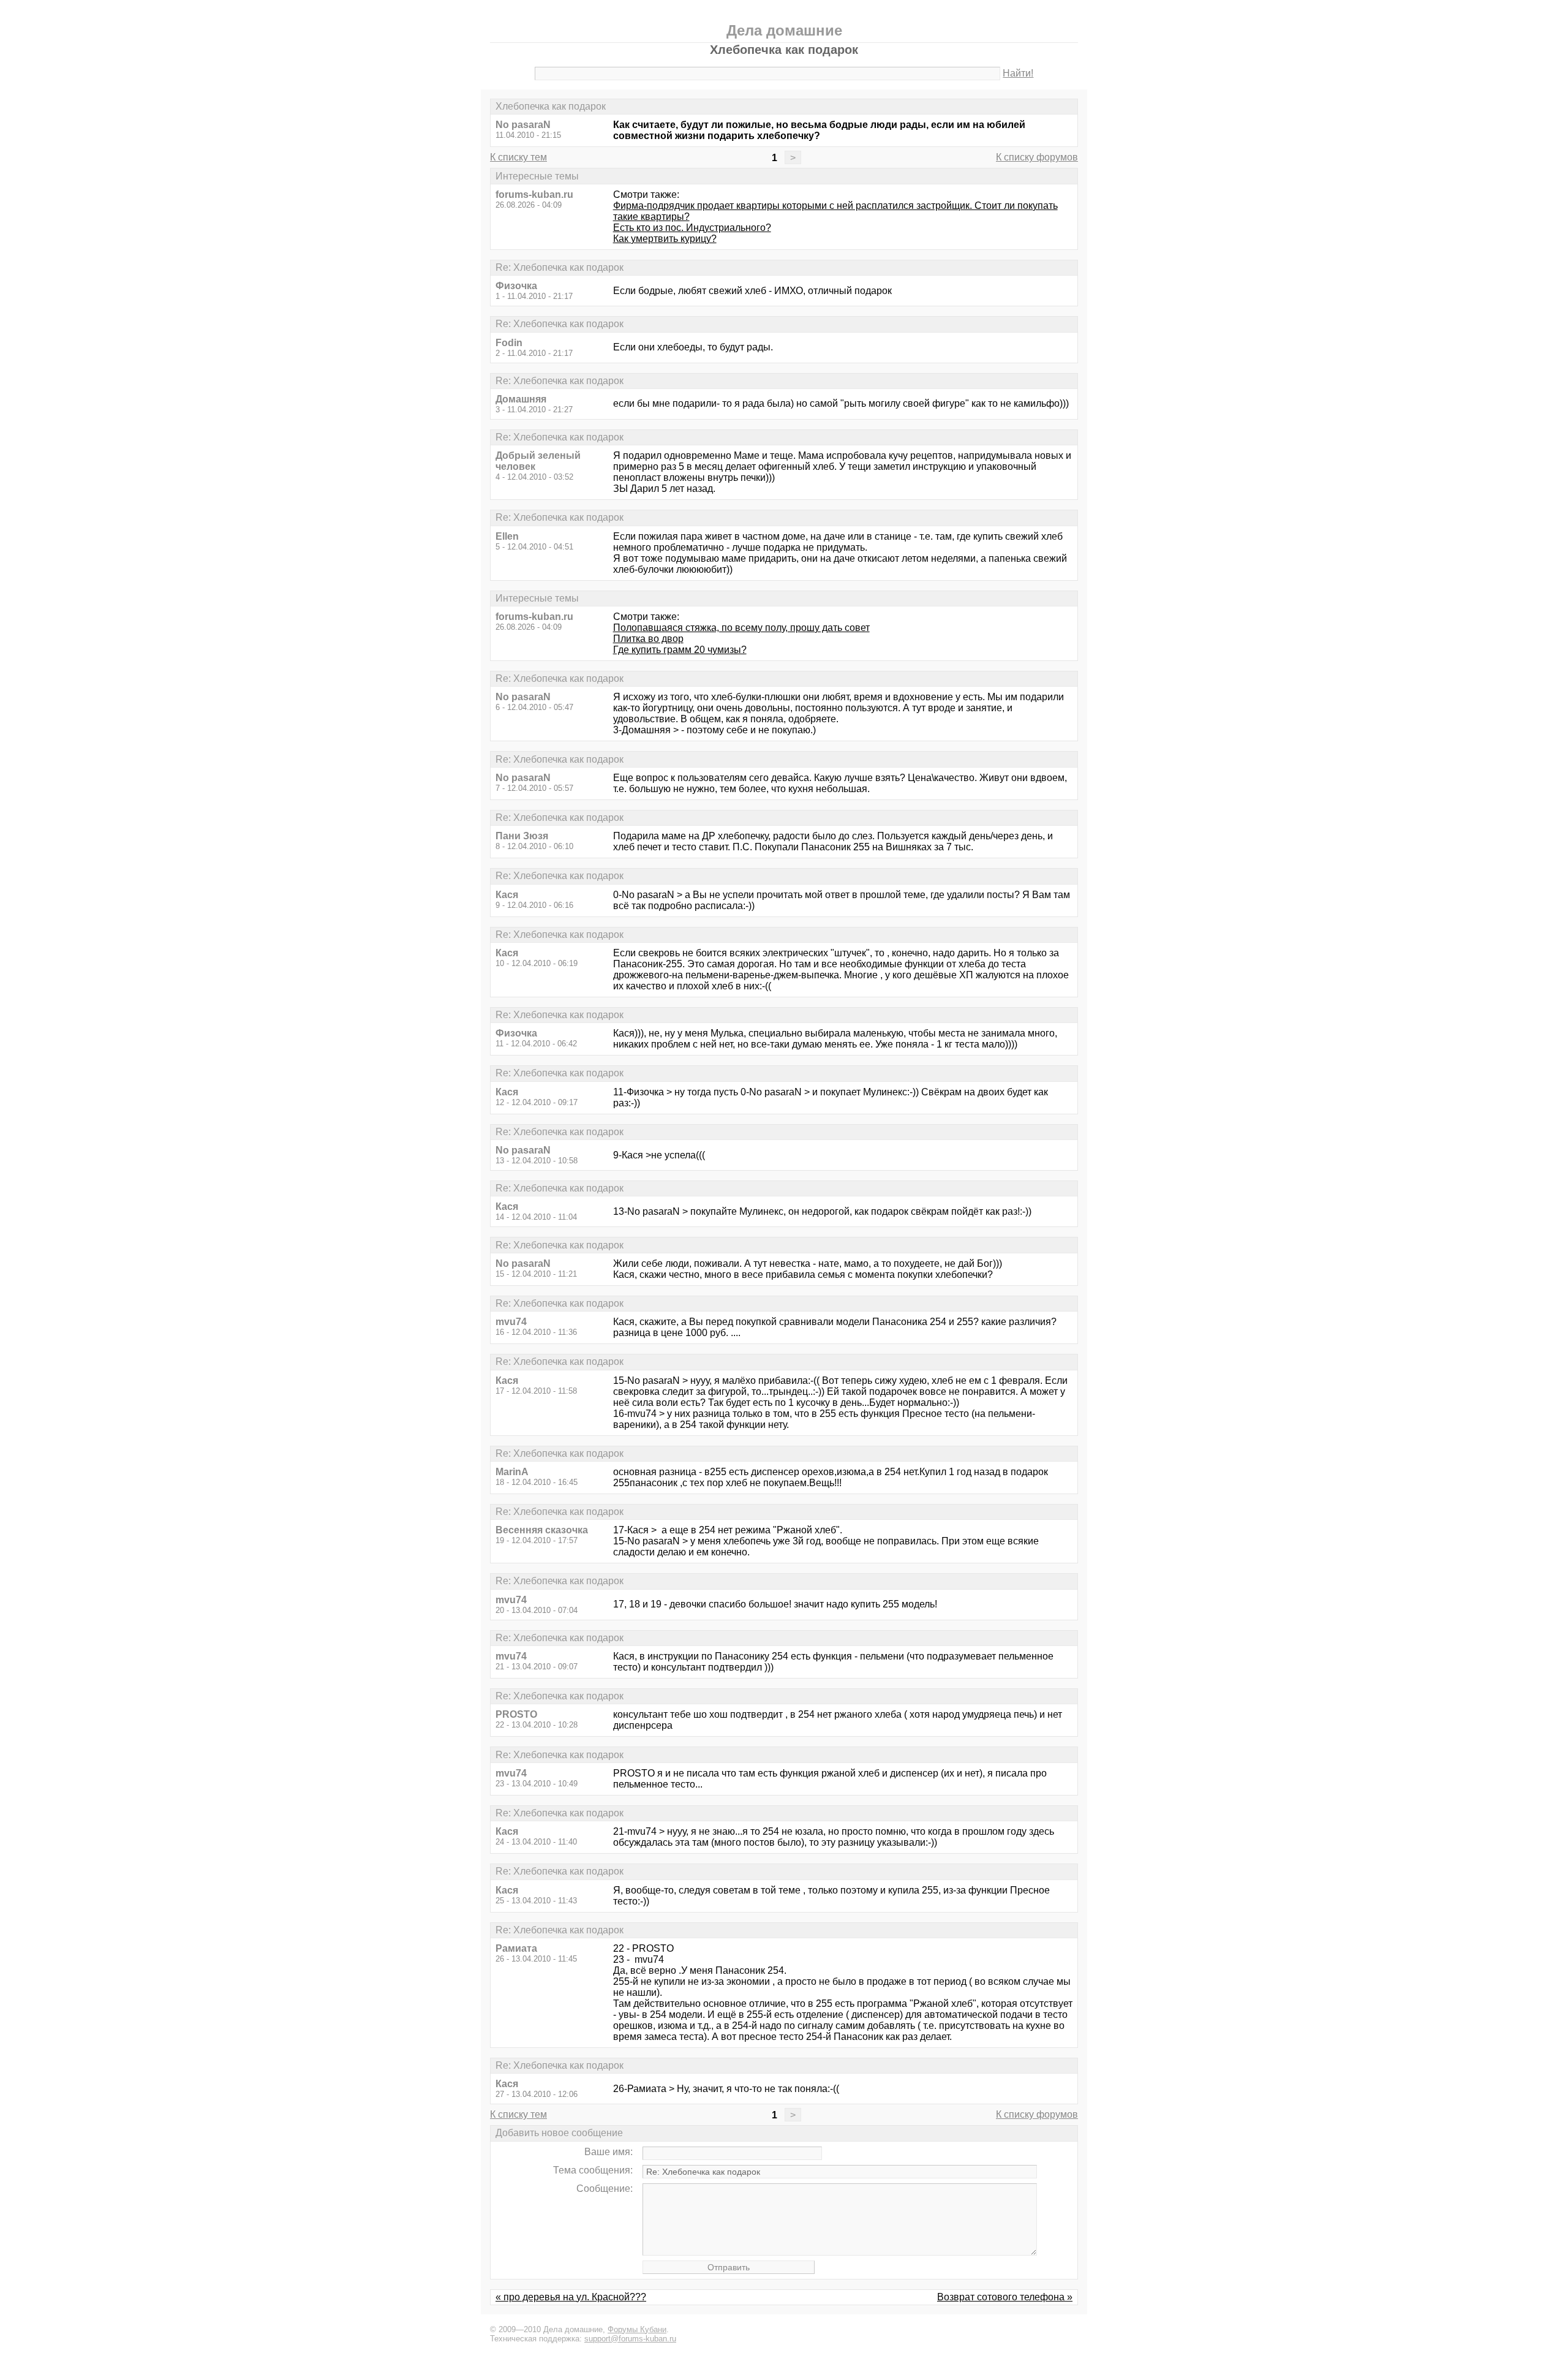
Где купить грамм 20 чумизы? (680, 650)
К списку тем (518, 157)
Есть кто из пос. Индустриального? (692, 228)
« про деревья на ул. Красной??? (571, 2297)
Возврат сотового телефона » (1005, 2297)
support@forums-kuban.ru (630, 2339)
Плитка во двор (648, 639)
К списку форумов (1037, 157)
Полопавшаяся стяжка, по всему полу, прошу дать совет (741, 628)
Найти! (1018, 73)
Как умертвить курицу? (665, 239)
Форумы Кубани (637, 2329)
